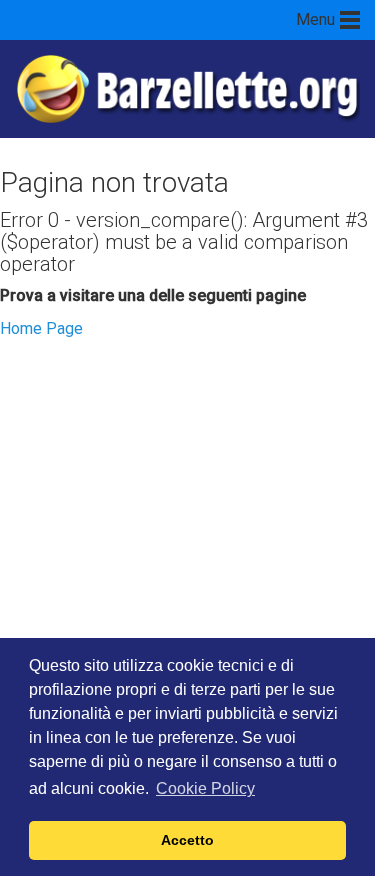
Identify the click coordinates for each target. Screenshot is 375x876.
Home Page (41, 328)
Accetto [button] (187, 840)
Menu (315, 19)
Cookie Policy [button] (205, 788)
